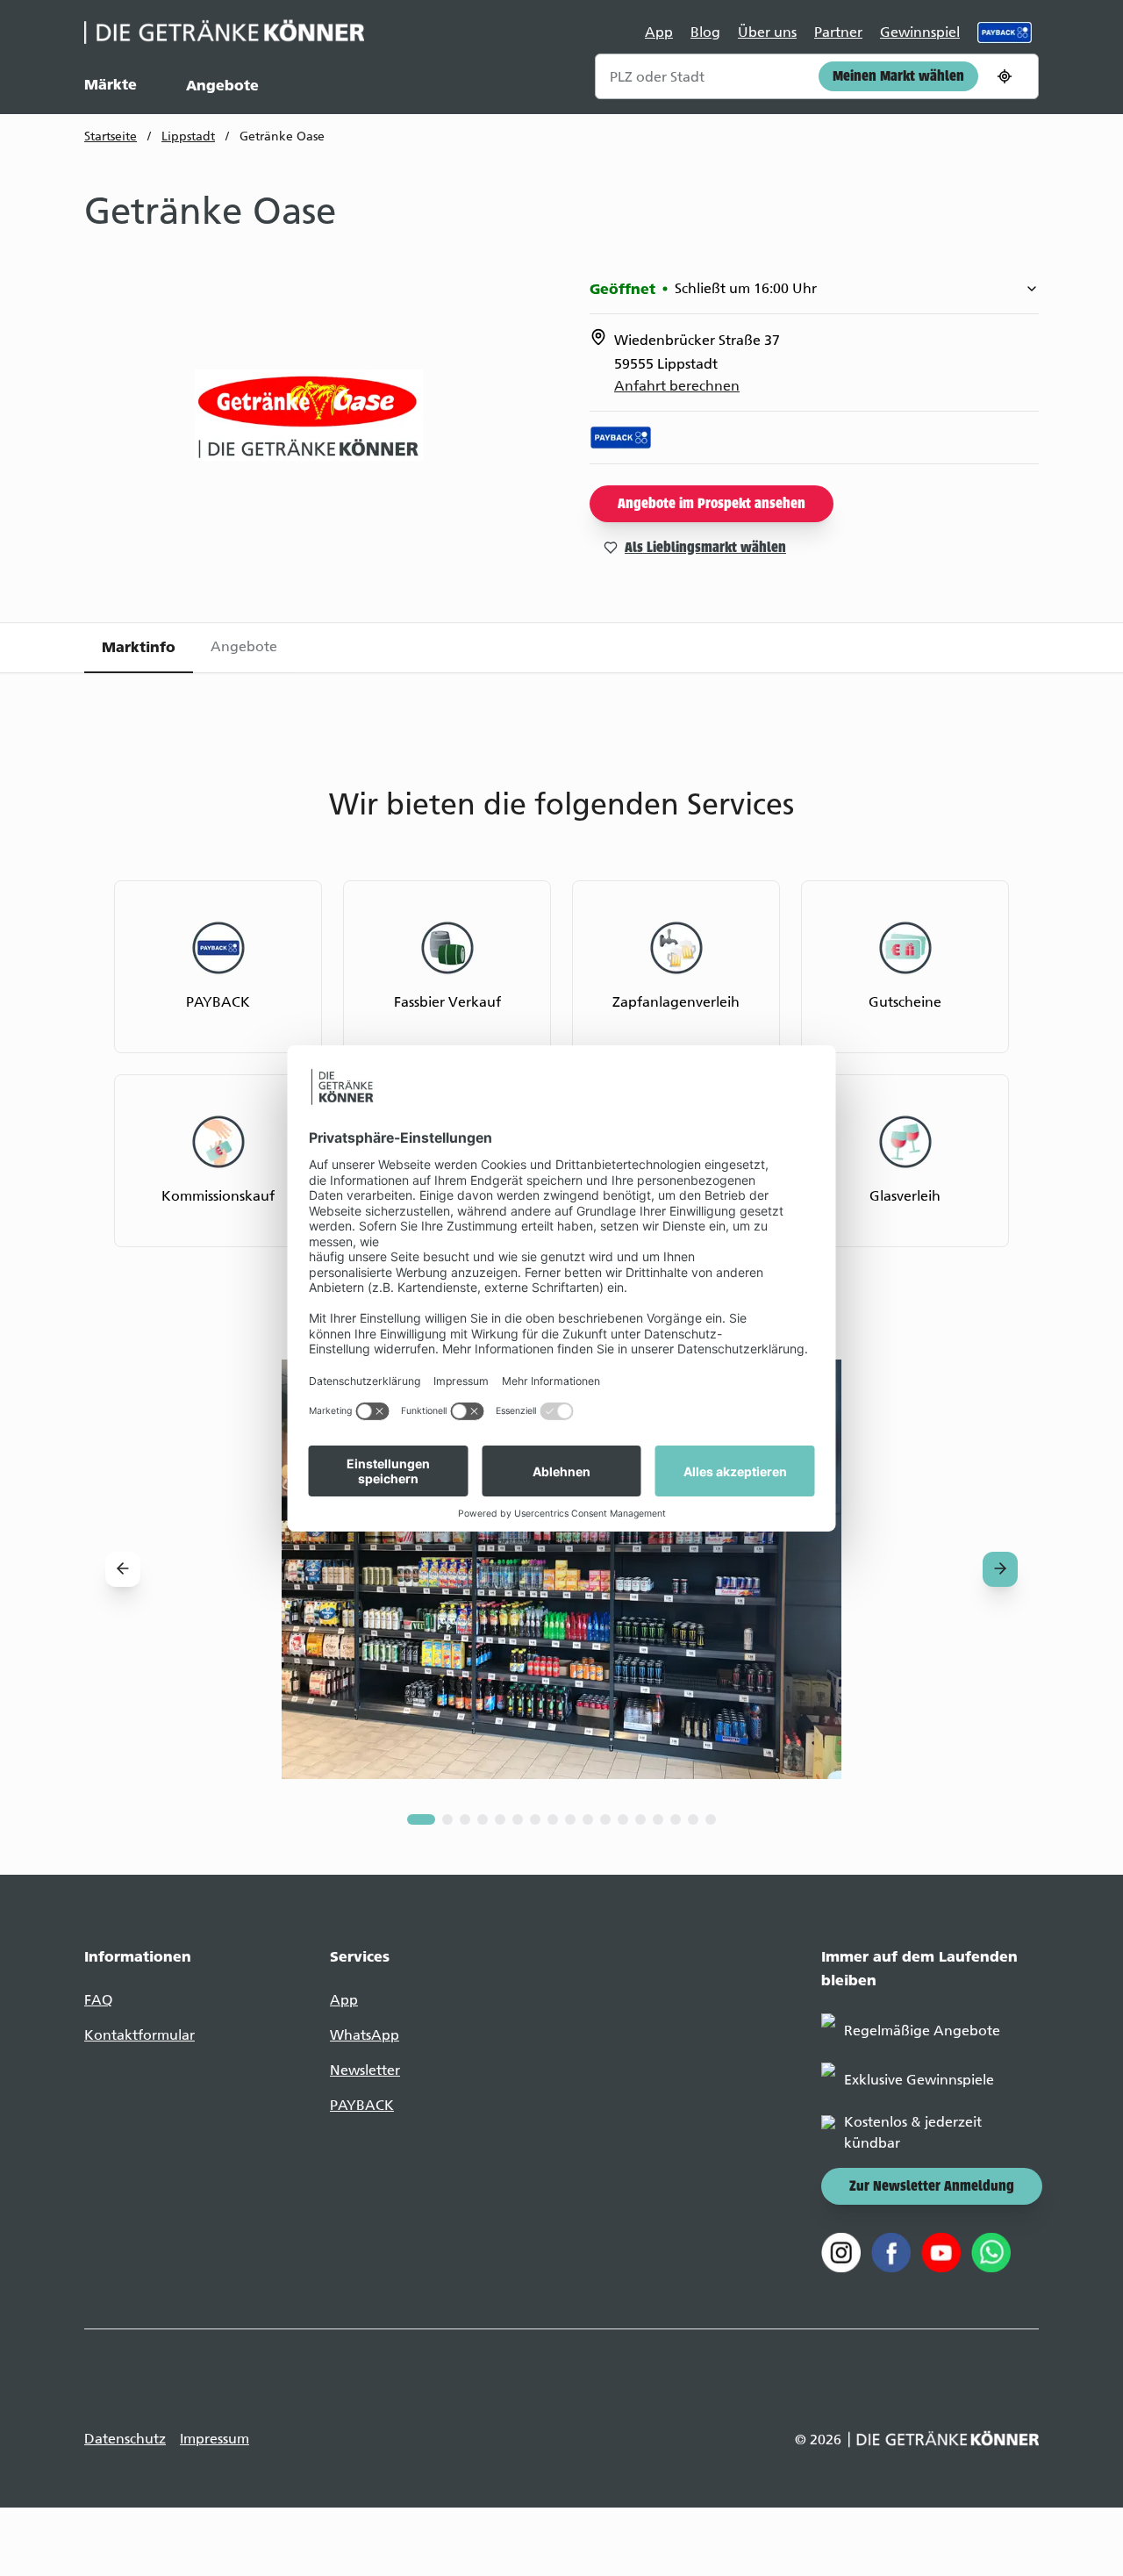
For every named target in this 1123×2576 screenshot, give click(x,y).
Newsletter (365, 2070)
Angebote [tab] (244, 646)
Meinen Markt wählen (898, 77)
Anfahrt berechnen (677, 386)
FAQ (98, 2000)
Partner (838, 32)
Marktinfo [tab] (139, 647)
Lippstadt (188, 136)
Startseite (111, 136)
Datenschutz (125, 2439)
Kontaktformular (139, 2035)
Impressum (215, 2439)
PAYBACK (362, 2105)
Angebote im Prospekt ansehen (712, 505)
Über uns (767, 32)
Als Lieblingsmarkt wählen (705, 549)
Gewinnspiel (920, 32)
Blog (705, 32)
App (659, 32)
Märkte (111, 84)
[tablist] (561, 648)
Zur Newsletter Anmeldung (932, 2187)
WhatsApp (365, 2035)
